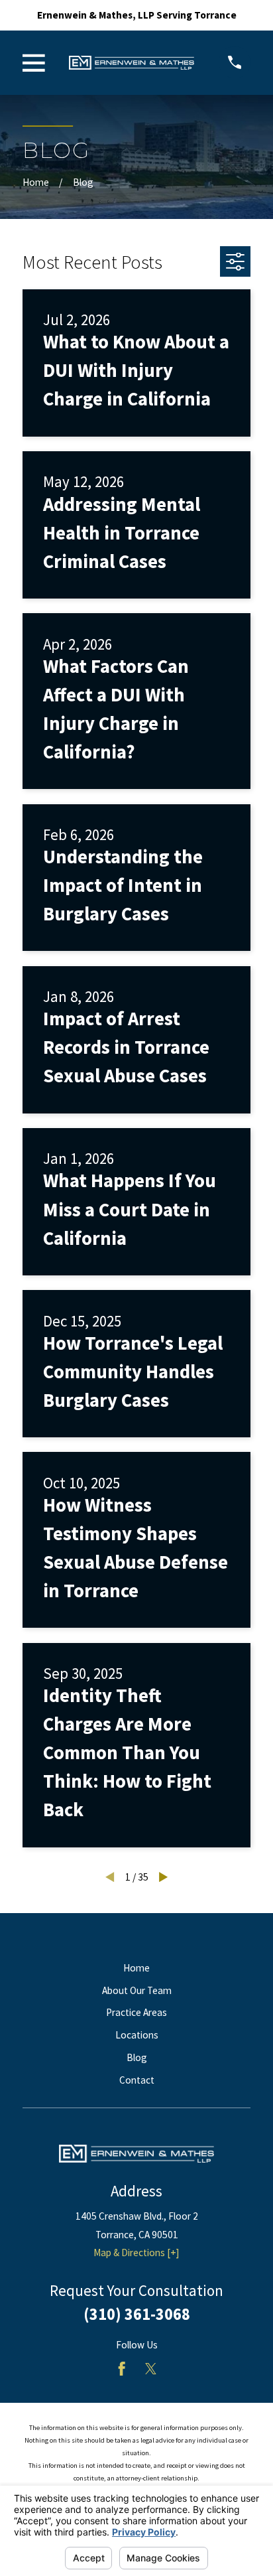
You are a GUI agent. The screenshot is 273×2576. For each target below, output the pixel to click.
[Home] (132, 63)
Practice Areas (136, 2012)
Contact (137, 2080)
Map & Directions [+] (136, 2253)
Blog (137, 2057)
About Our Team (137, 1990)
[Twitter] (151, 2369)
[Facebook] (122, 2369)
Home (136, 1968)
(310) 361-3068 (137, 2314)
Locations (137, 2035)
